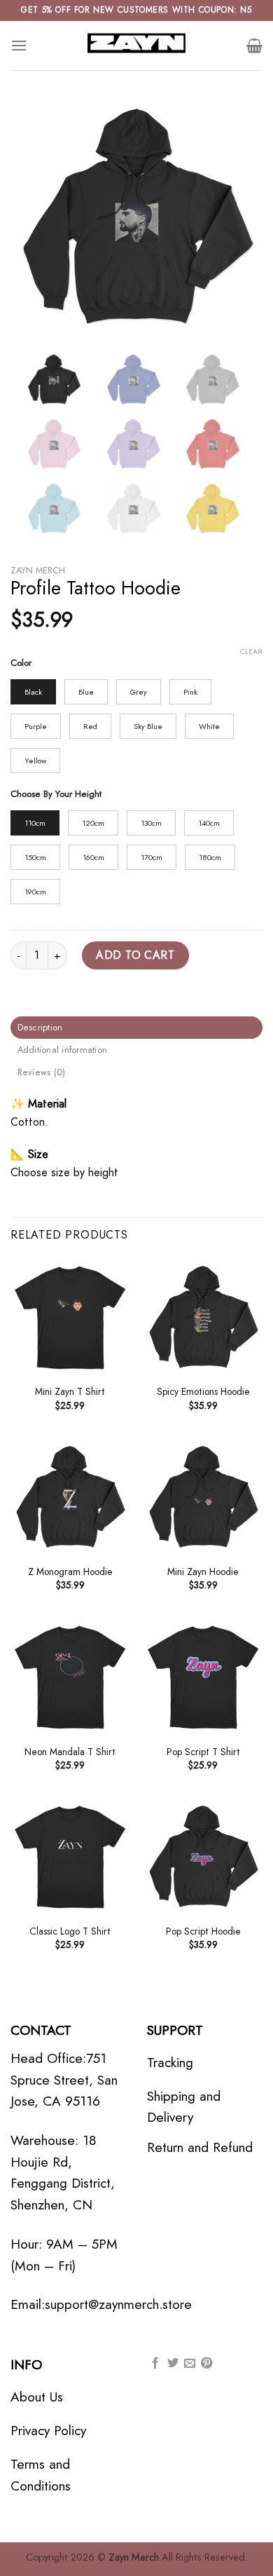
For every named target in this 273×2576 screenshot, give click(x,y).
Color (21, 663)
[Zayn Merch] (136, 46)
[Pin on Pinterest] (206, 2364)
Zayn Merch (38, 570)
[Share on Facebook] (155, 2364)
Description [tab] (40, 1027)
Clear (251, 651)
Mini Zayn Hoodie (203, 1572)
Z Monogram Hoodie (70, 1572)
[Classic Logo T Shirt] (70, 1857)
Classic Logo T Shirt (70, 1932)
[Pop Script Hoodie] (203, 1857)
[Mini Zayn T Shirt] (70, 1317)
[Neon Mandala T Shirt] (70, 1677)
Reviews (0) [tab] (42, 1072)
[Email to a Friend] (190, 2364)
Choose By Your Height (56, 794)
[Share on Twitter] (173, 2364)
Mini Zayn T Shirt (70, 1392)
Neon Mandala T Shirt (70, 1752)
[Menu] (19, 45)
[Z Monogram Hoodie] (70, 1497)
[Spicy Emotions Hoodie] (203, 1317)
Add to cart (135, 955)
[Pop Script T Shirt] (203, 1677)
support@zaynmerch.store (118, 2304)
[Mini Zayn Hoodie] (203, 1497)
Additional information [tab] (63, 1050)
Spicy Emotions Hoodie (203, 1392)
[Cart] (254, 46)
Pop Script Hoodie (203, 1932)
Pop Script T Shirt (203, 1752)
